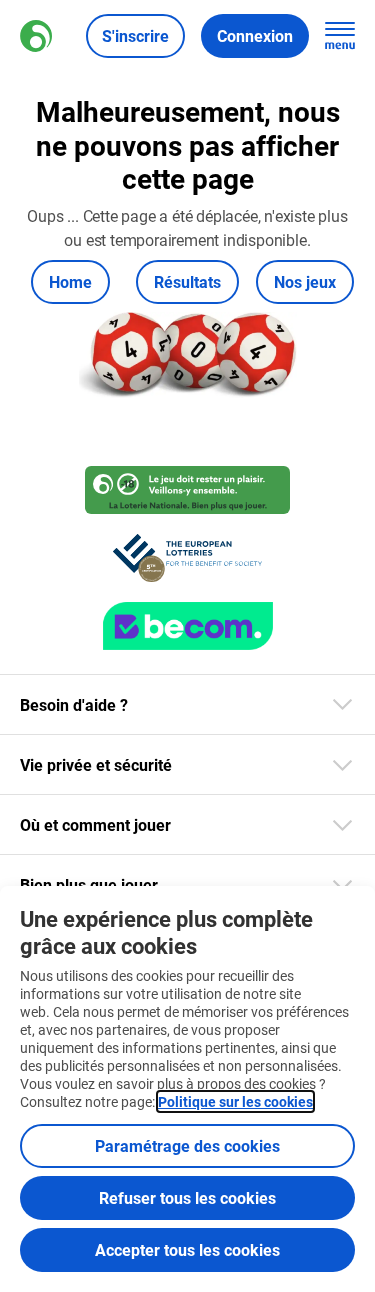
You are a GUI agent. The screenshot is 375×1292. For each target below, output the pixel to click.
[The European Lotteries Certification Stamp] (187, 558)
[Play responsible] (187, 490)
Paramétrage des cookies (187, 1145)
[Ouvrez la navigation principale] (340, 36)
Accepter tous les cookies (187, 1249)
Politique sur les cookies (235, 1101)
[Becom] (188, 626)
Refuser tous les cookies (187, 1197)
